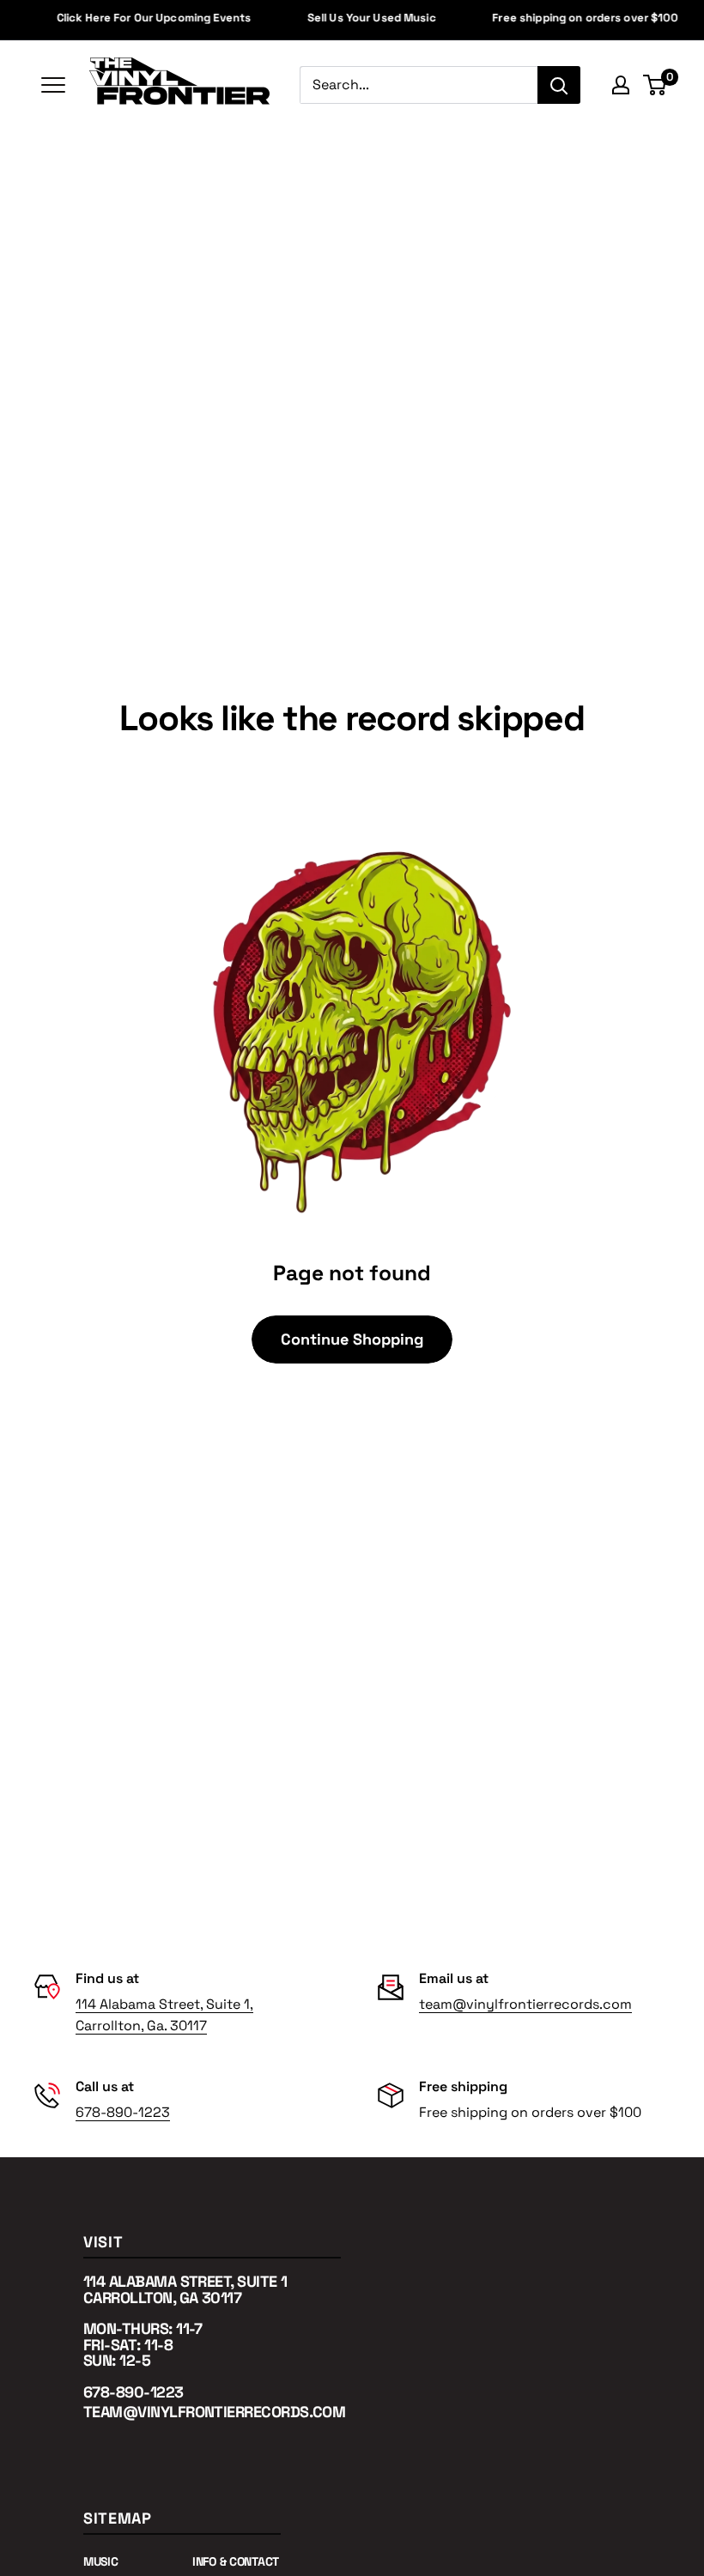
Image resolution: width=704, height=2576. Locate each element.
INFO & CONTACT (236, 2561)
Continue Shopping (352, 1339)
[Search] (559, 85)
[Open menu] (53, 84)
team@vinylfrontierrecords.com (525, 2004)
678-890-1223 (123, 2112)
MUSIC (101, 2561)
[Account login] (621, 85)
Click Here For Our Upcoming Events (140, 18)
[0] (655, 85)
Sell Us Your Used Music (358, 18)
